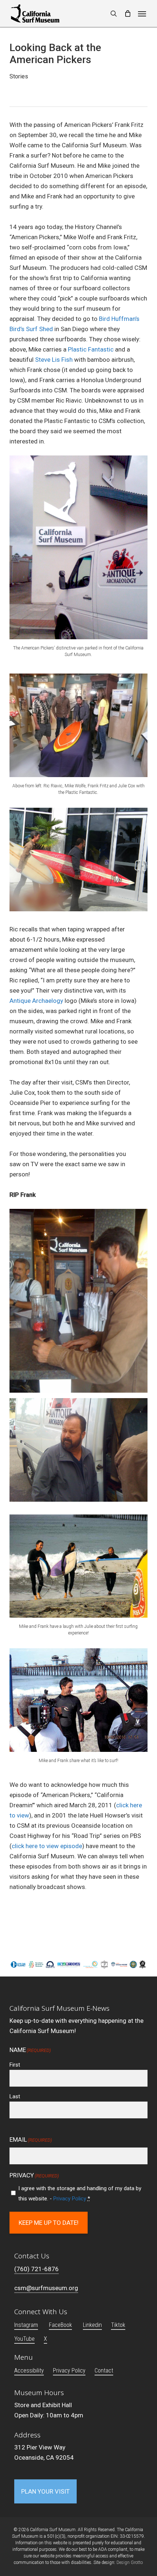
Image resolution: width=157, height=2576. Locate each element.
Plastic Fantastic (91, 349)
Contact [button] (104, 2371)
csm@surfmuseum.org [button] (46, 2288)
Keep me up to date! (49, 2223)
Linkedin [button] (92, 2325)
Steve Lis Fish (54, 360)
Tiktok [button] (118, 2325)
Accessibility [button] (29, 2371)
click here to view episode (47, 1846)
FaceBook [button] (60, 2325)
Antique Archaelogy (36, 1001)
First (15, 2065)
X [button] (45, 2339)
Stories (19, 76)
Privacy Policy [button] (69, 2371)
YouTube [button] (24, 2339)
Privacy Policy (70, 2199)
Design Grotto (130, 2563)
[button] (142, 13)
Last (15, 2096)
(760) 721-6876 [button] (37, 2269)
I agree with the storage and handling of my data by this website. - (80, 2193)
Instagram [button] (26, 2325)
